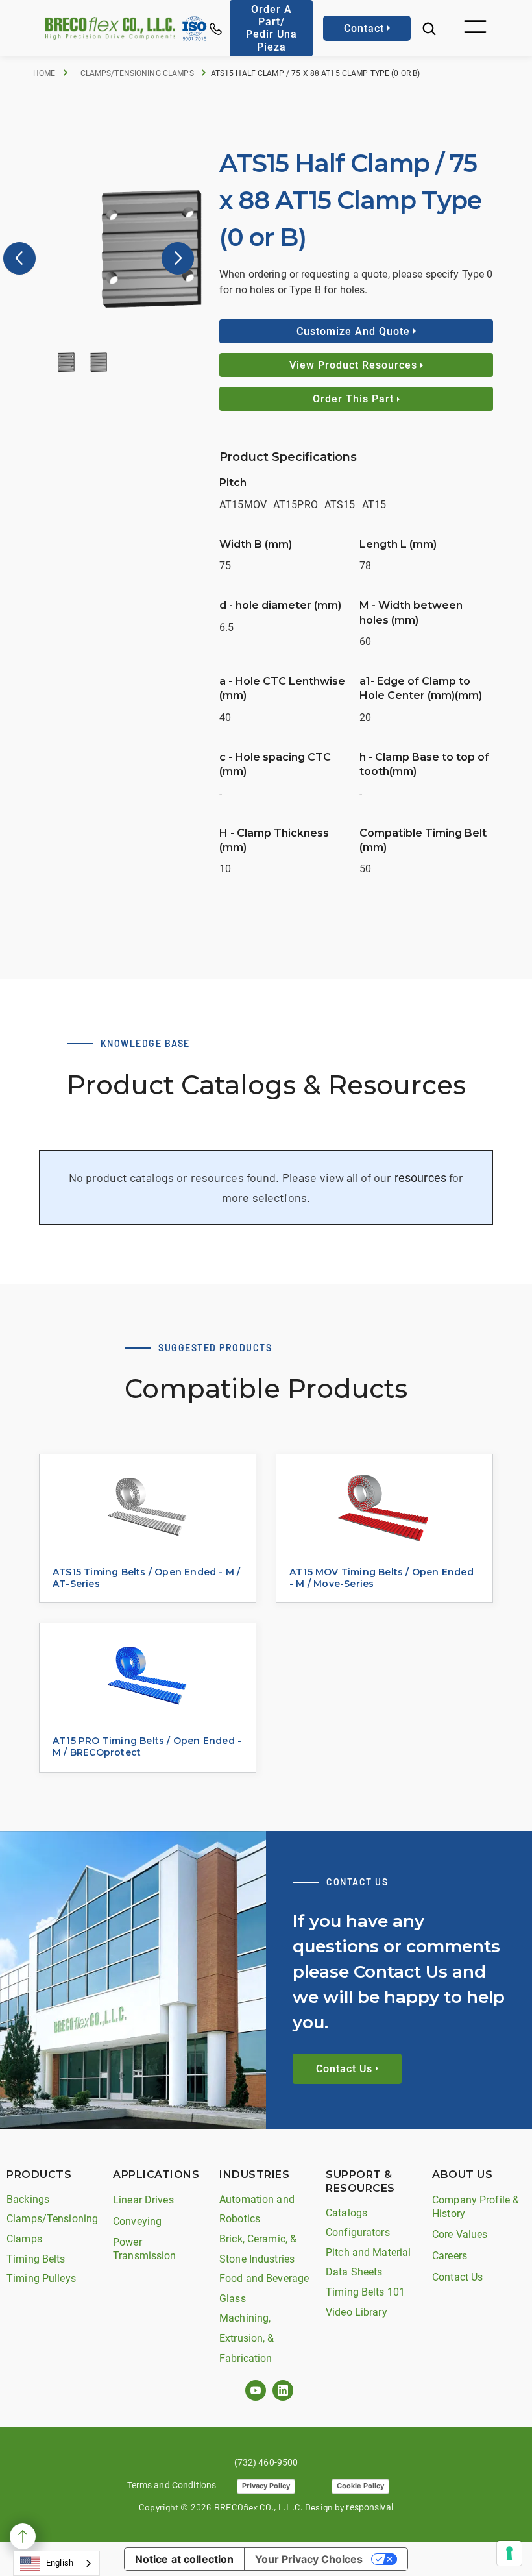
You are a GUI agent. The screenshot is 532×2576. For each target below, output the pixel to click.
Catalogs (346, 2213)
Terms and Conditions (172, 2485)
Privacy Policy (266, 2486)
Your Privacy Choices (309, 2559)
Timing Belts (36, 2259)
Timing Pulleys (41, 2278)
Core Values (460, 2234)
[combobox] (56, 2563)
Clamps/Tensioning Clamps (137, 73)
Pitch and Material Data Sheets (368, 2263)
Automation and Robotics (257, 2209)
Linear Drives (143, 2200)
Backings (28, 2199)
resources (420, 1178)
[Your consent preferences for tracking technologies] (509, 2553)
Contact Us (457, 2277)
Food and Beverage (264, 2278)
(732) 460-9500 (266, 2462)
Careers (450, 2256)
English (60, 2563)
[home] (110, 28)
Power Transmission (145, 2249)
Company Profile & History (476, 2207)
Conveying (137, 2221)
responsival (369, 2507)
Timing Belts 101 (365, 2292)
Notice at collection (185, 2559)
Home (44, 73)
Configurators (358, 2232)
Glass (233, 2299)
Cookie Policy (360, 2486)
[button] (475, 28)
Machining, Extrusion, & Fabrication (247, 2338)
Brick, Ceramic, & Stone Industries (258, 2249)
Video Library (357, 2312)
